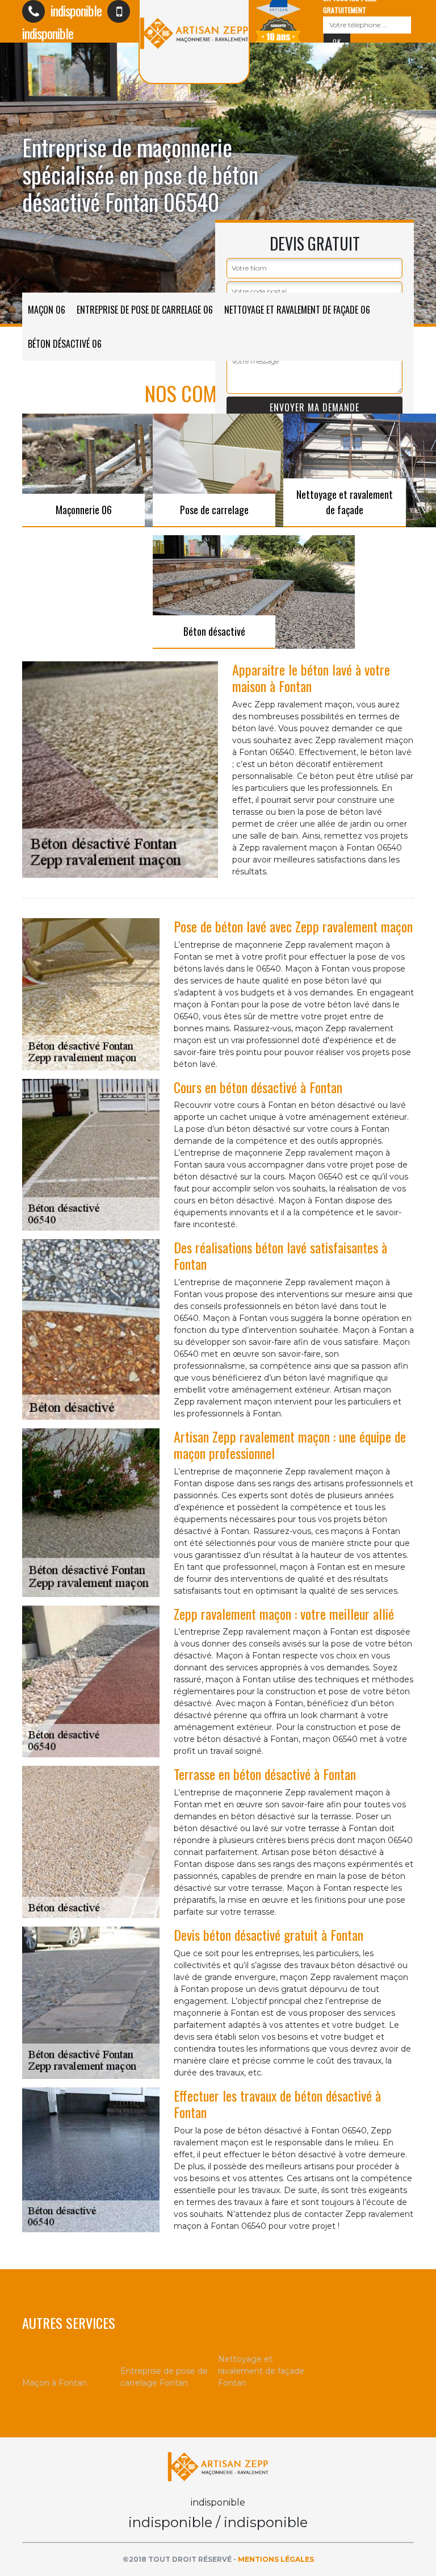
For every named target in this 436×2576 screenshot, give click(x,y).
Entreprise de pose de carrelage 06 (145, 310)
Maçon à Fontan (54, 2383)
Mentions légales (276, 2559)
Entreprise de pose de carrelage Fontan (164, 2377)
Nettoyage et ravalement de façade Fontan (261, 2371)
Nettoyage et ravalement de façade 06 (297, 310)
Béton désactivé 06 (65, 344)
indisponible (75, 10)
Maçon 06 (47, 310)
